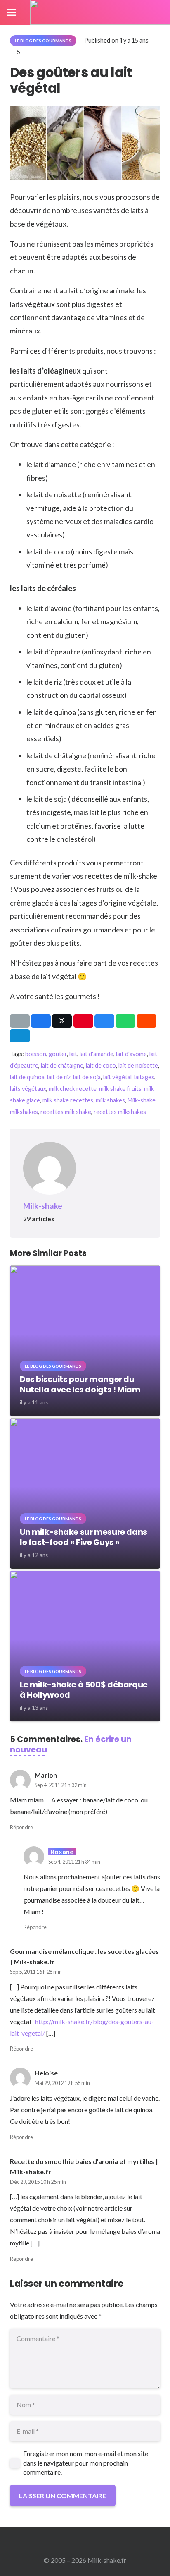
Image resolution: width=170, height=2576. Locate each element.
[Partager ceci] (41, 1021)
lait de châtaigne (62, 1065)
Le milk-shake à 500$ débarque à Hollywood (84, 1690)
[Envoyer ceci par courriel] (20, 1021)
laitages (144, 1077)
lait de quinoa (27, 1077)
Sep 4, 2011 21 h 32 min (61, 1785)
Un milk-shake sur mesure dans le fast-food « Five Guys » (84, 1537)
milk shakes (110, 1100)
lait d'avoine (131, 1054)
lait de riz (59, 1077)
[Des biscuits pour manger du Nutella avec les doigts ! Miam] (85, 1271)
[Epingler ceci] (83, 1021)
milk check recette (73, 1089)
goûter (58, 1054)
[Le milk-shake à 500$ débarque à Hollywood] (85, 1576)
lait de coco (101, 1065)
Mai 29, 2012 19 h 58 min (62, 2083)
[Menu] (11, 12)
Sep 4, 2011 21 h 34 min (74, 1862)
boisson (36, 1054)
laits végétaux (28, 1089)
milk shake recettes (68, 1100)
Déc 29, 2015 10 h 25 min (38, 2182)
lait (73, 1054)
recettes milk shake (66, 1112)
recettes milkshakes (120, 1112)
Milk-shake (142, 1100)
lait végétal (117, 1077)
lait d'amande (97, 1054)
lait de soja (87, 1077)
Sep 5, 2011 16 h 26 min (36, 1972)
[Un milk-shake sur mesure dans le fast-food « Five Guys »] (85, 1424)
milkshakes (24, 1112)
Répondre (21, 1827)
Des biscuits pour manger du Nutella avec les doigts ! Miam (80, 1385)
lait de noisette (138, 1065)
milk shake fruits (120, 1089)
